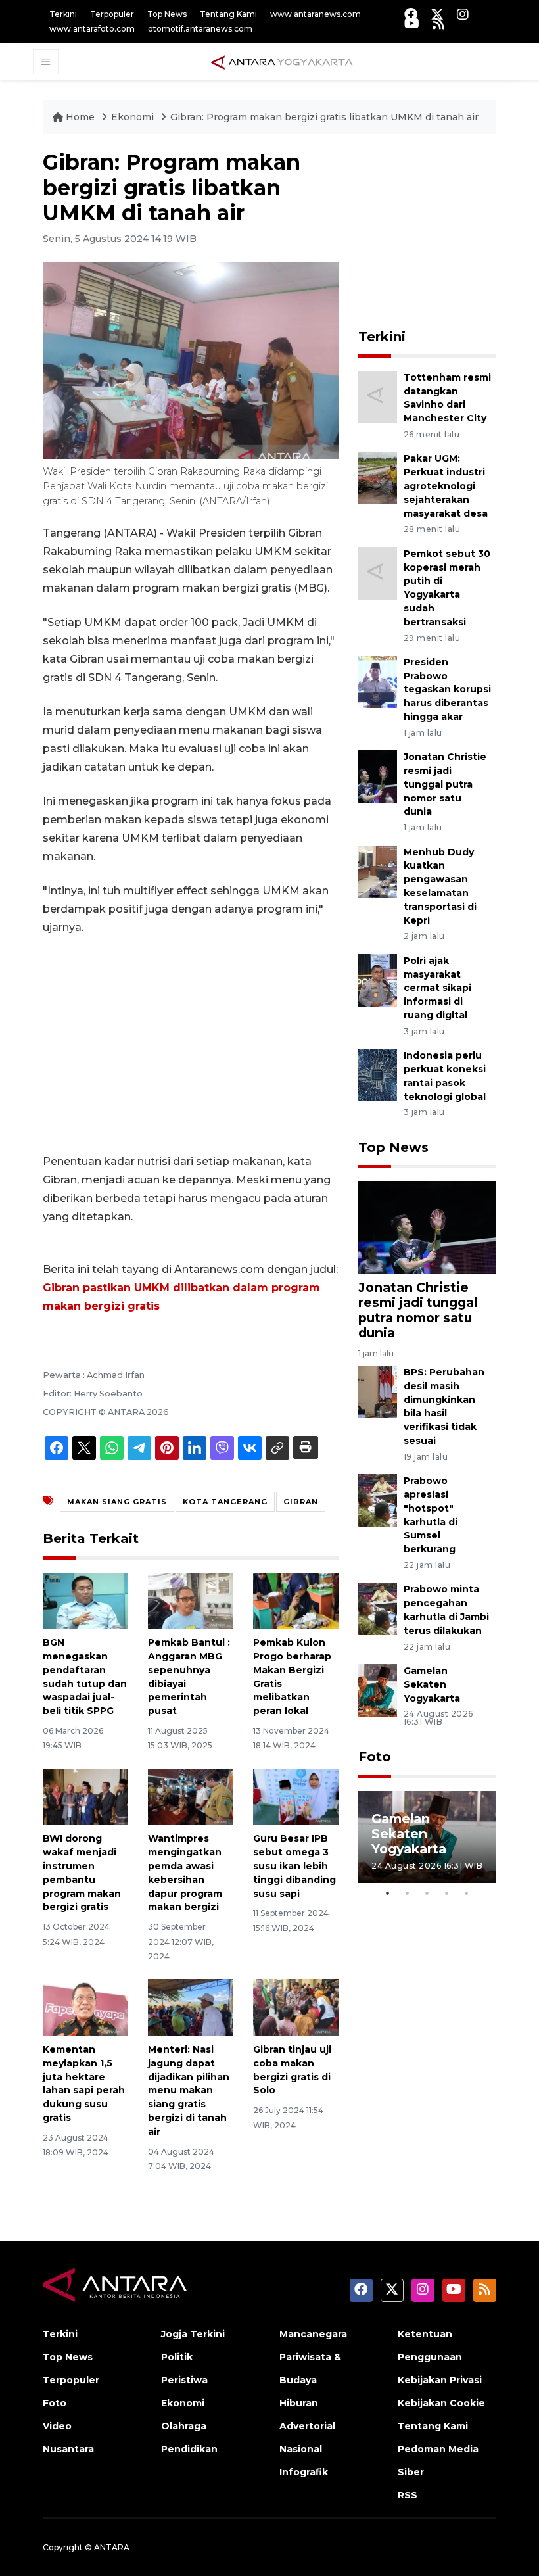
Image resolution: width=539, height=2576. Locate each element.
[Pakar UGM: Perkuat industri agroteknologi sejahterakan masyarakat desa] (378, 478)
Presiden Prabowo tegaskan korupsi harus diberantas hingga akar (447, 689)
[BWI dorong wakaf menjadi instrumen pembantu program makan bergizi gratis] (85, 1796)
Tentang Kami (228, 14)
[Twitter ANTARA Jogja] (437, 14)
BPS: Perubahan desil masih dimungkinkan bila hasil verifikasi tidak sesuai (444, 1406)
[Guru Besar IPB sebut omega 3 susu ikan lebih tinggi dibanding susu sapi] (296, 1796)
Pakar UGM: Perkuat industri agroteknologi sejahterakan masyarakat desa (446, 486)
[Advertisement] (191, 1045)
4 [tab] (447, 1893)
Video (57, 2426)
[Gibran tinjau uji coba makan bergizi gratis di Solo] (296, 2007)
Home (80, 117)
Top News (167, 14)
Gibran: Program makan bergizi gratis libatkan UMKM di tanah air (324, 117)
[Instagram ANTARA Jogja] (463, 14)
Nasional (301, 2449)
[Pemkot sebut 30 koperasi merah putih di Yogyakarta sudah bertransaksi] (378, 572)
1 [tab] (388, 1893)
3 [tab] (427, 1893)
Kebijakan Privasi (440, 2380)
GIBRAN (301, 1502)
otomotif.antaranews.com (200, 29)
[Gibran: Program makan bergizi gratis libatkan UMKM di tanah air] (427, 1227)
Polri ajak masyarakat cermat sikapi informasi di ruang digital (437, 988)
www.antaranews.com (316, 14)
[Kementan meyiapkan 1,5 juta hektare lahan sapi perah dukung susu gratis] (85, 2007)
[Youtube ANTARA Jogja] (412, 23)
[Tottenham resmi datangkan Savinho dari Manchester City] (378, 396)
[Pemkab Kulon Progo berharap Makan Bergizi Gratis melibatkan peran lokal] (296, 1600)
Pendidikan (189, 2449)
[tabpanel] (427, 1837)
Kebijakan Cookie (441, 2403)
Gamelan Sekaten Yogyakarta (432, 1684)
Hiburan (299, 2403)
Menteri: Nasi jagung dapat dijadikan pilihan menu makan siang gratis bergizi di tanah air (189, 2090)
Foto (375, 1757)
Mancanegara (313, 2334)
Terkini (63, 14)
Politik (177, 2357)
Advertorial (307, 2426)
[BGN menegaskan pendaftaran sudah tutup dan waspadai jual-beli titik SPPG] (85, 1600)
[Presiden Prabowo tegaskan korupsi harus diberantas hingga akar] (378, 681)
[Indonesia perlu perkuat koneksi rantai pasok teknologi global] (378, 1074)
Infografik (304, 2472)
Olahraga (184, 2426)
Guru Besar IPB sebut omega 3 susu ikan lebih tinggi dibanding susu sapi (294, 1866)
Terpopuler (112, 14)
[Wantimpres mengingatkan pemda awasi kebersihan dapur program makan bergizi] (191, 1796)
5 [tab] (467, 1893)
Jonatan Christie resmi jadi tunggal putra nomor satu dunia (445, 784)
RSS (408, 2495)
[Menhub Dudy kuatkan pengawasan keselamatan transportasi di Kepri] (378, 871)
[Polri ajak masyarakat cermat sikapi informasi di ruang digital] (378, 979)
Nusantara (68, 2449)
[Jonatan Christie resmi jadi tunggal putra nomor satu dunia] (378, 776)
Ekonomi (134, 117)
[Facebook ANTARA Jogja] (411, 14)
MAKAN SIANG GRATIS (117, 1502)
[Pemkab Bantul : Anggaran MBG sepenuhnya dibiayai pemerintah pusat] (191, 1600)
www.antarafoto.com (92, 29)
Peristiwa (184, 2380)
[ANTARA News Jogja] (282, 61)
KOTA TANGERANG (225, 1502)
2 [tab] (408, 1893)
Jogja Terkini (193, 2334)
